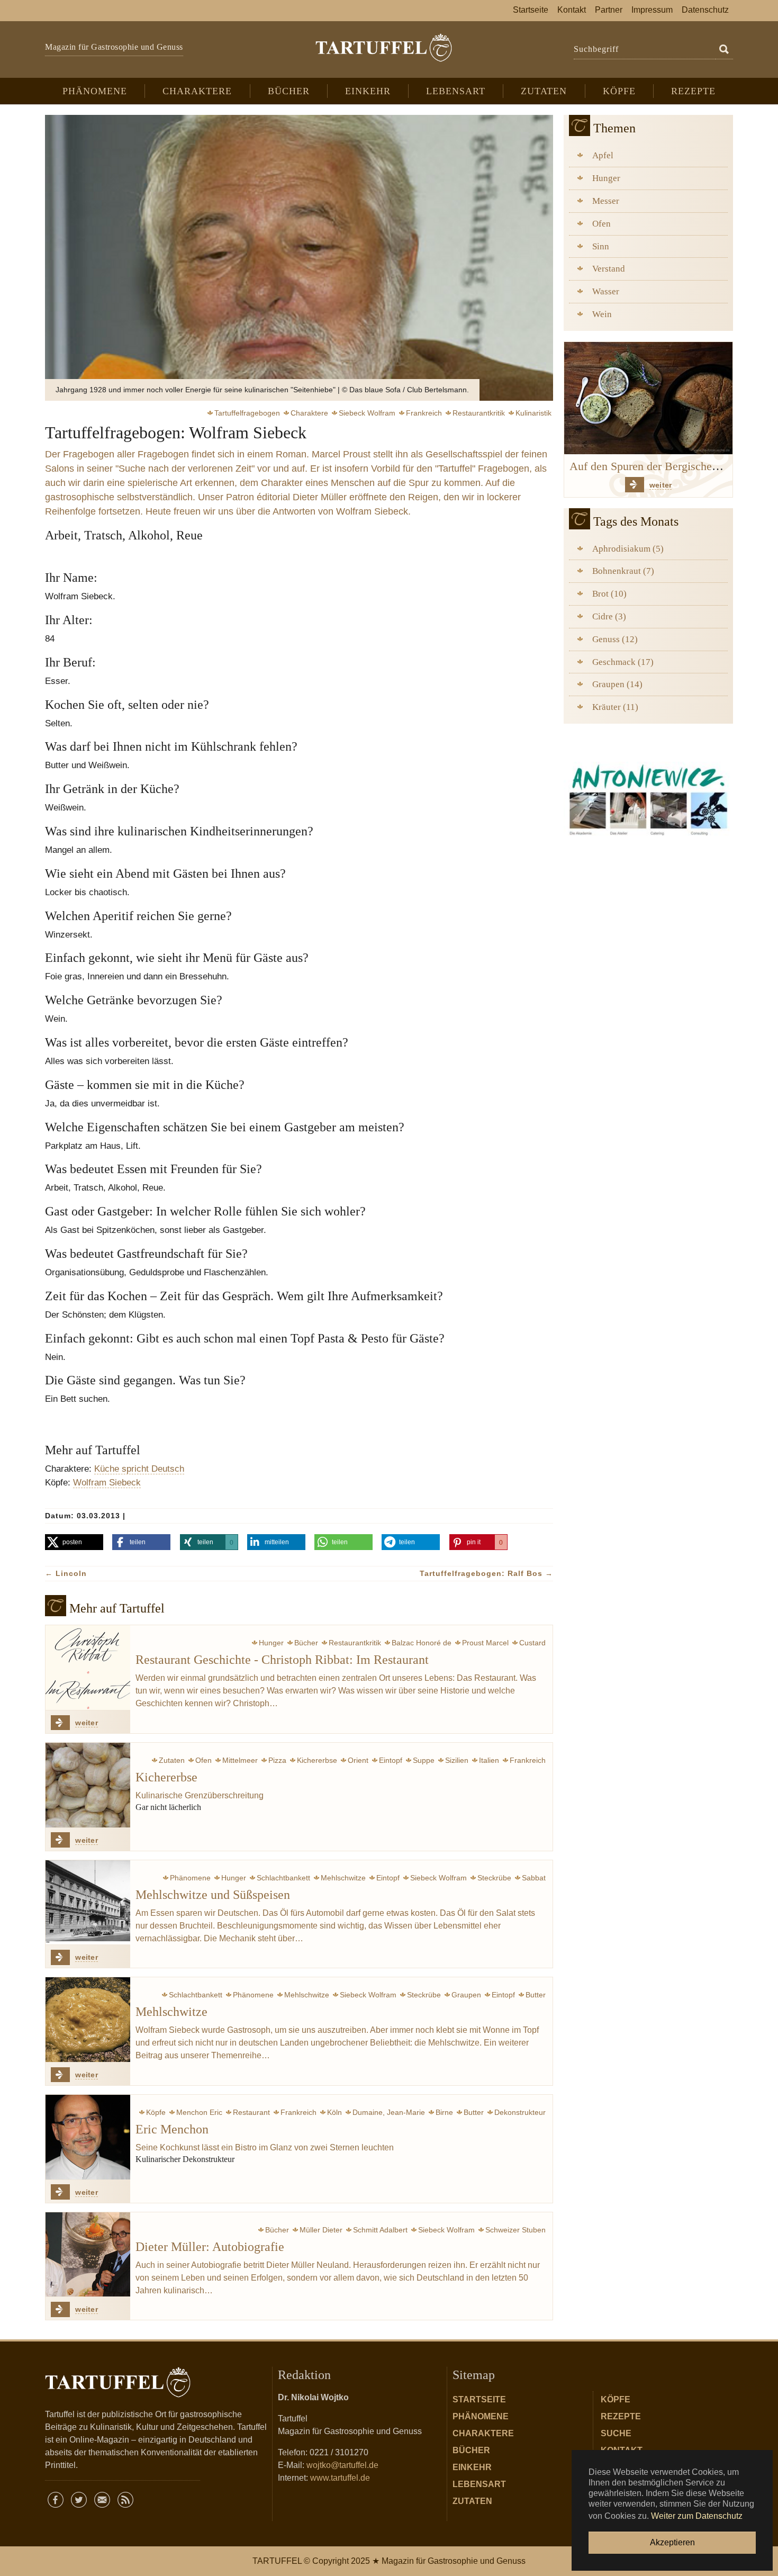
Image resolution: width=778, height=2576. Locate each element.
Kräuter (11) (615, 707)
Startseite (479, 2399)
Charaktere (483, 2433)
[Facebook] (56, 2500)
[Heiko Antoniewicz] (648, 798)
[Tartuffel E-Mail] (102, 2500)
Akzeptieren (672, 2542)
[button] (74, 1542)
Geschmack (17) (623, 662)
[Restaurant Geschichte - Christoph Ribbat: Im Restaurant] (88, 1668)
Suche (616, 2433)
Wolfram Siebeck (107, 1482)
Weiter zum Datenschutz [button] (697, 2516)
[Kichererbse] (88, 1785)
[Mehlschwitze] (88, 2020)
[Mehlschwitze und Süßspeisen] (88, 1903)
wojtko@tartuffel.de (342, 2465)
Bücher (471, 2450)
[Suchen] (724, 50)
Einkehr (472, 2467)
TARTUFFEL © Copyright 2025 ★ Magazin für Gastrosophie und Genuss (389, 2561)
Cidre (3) (609, 616)
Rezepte (621, 2416)
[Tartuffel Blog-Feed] (125, 2500)
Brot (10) (609, 594)
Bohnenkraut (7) (623, 571)
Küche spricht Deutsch (139, 1469)
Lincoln (66, 1573)
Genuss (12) (615, 639)
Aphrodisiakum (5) (628, 549)
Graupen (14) (617, 684)
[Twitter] (79, 2500)
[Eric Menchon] (88, 2137)
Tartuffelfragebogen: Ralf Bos (486, 1573)
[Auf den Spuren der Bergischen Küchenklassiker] (648, 397)
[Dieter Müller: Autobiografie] (88, 2255)
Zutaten (472, 2501)
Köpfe (616, 2399)
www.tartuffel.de (340, 2478)
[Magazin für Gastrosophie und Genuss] (383, 48)
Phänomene (481, 2416)
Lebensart (479, 2484)
